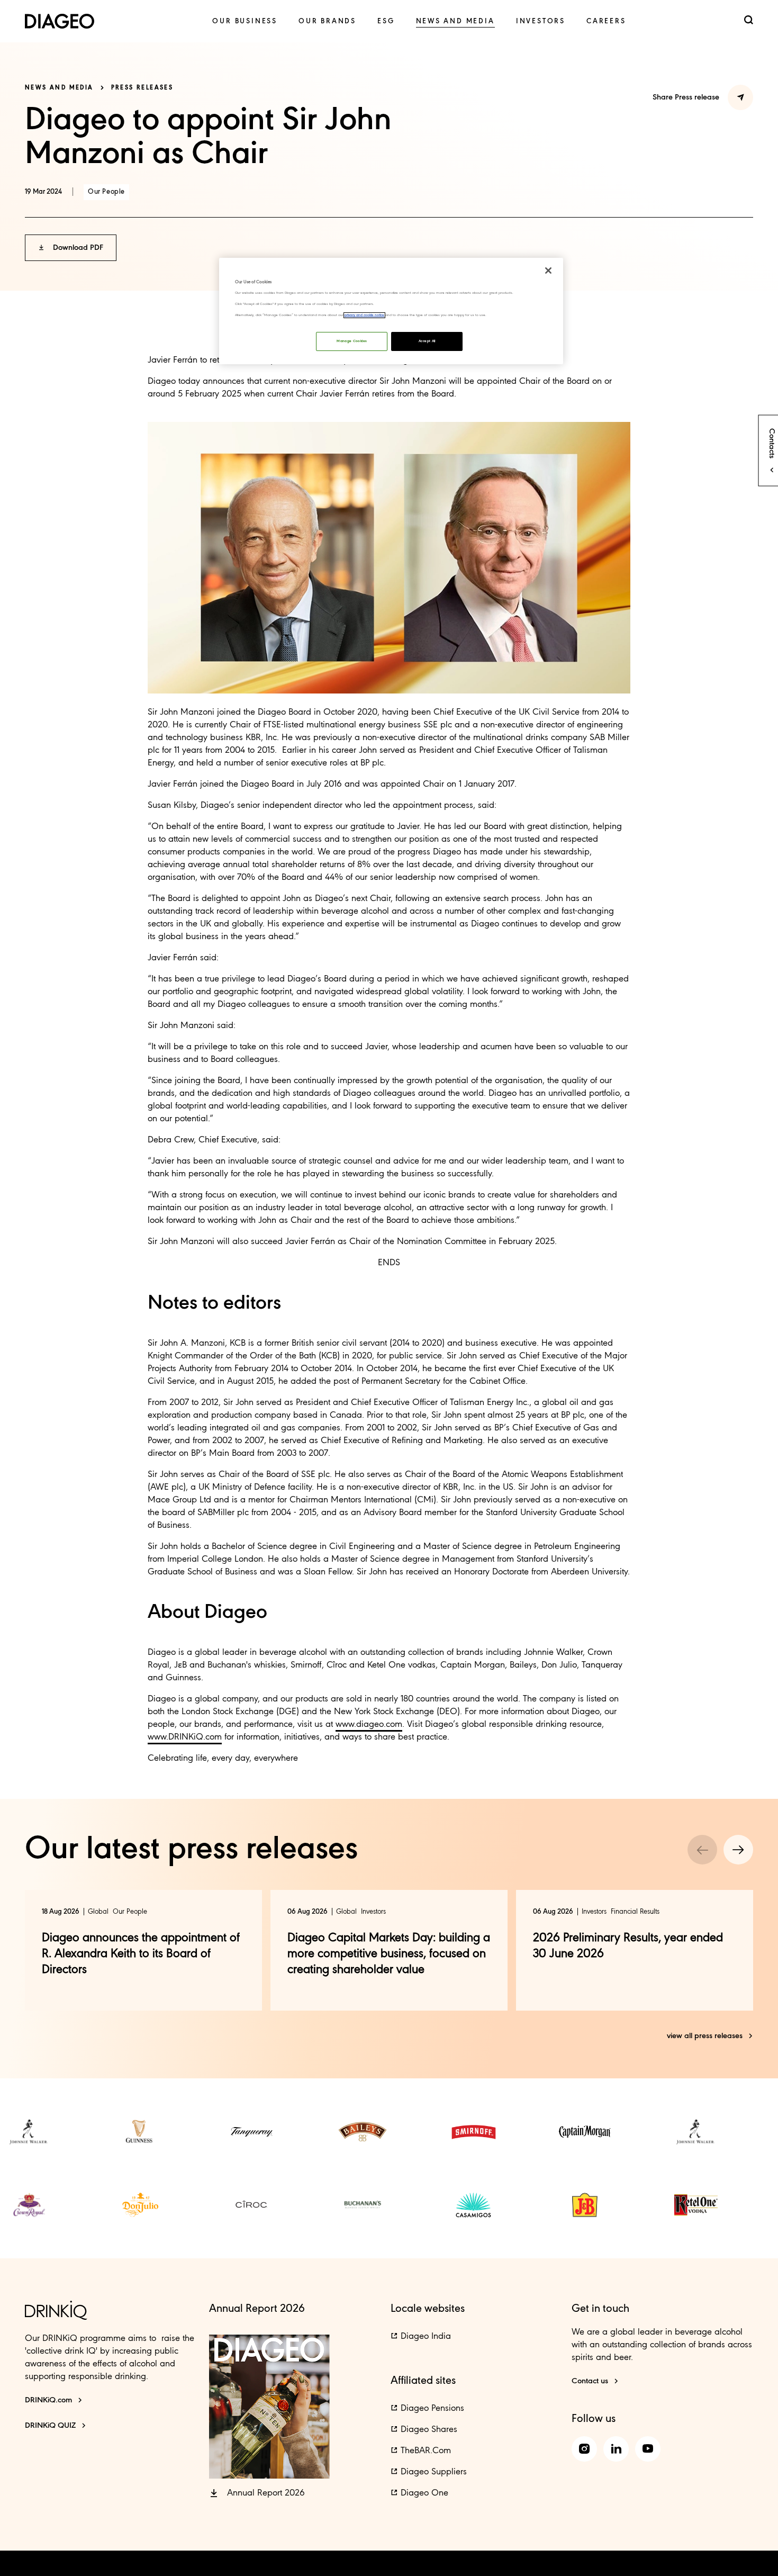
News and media (59, 88)
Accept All (427, 341)
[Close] (548, 271)
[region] (391, 311)
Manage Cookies (352, 341)
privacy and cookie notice (364, 315)
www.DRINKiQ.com (185, 1737)
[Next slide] (738, 1850)
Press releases (142, 88)
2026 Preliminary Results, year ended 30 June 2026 (628, 1946)
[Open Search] (749, 21)
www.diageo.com (369, 1724)
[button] (71, 248)
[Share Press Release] (740, 97)
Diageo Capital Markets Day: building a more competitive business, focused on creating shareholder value (389, 1954)
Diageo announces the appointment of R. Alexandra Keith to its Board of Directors (141, 1954)
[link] (245, 21)
